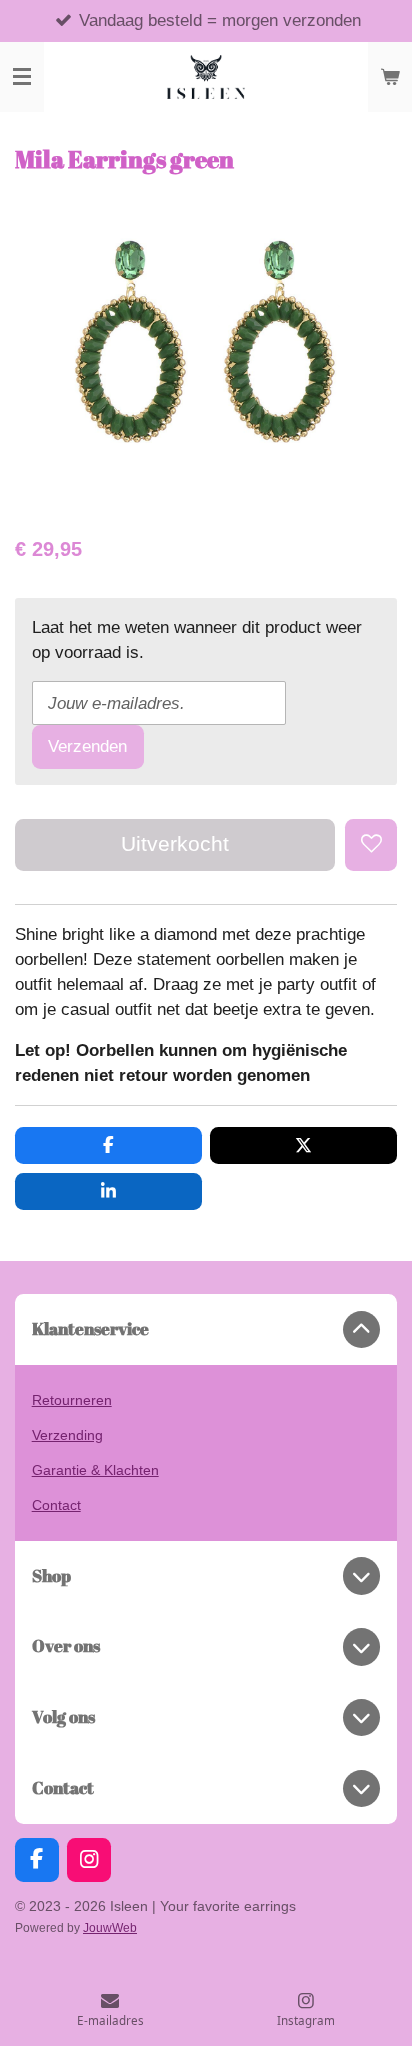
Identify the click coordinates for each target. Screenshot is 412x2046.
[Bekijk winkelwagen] (390, 77)
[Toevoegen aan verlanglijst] (371, 845)
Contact (56, 1505)
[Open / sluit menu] (22, 77)
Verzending (67, 1435)
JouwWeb (110, 1927)
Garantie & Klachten (95, 1470)
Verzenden (87, 746)
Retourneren (72, 1400)
